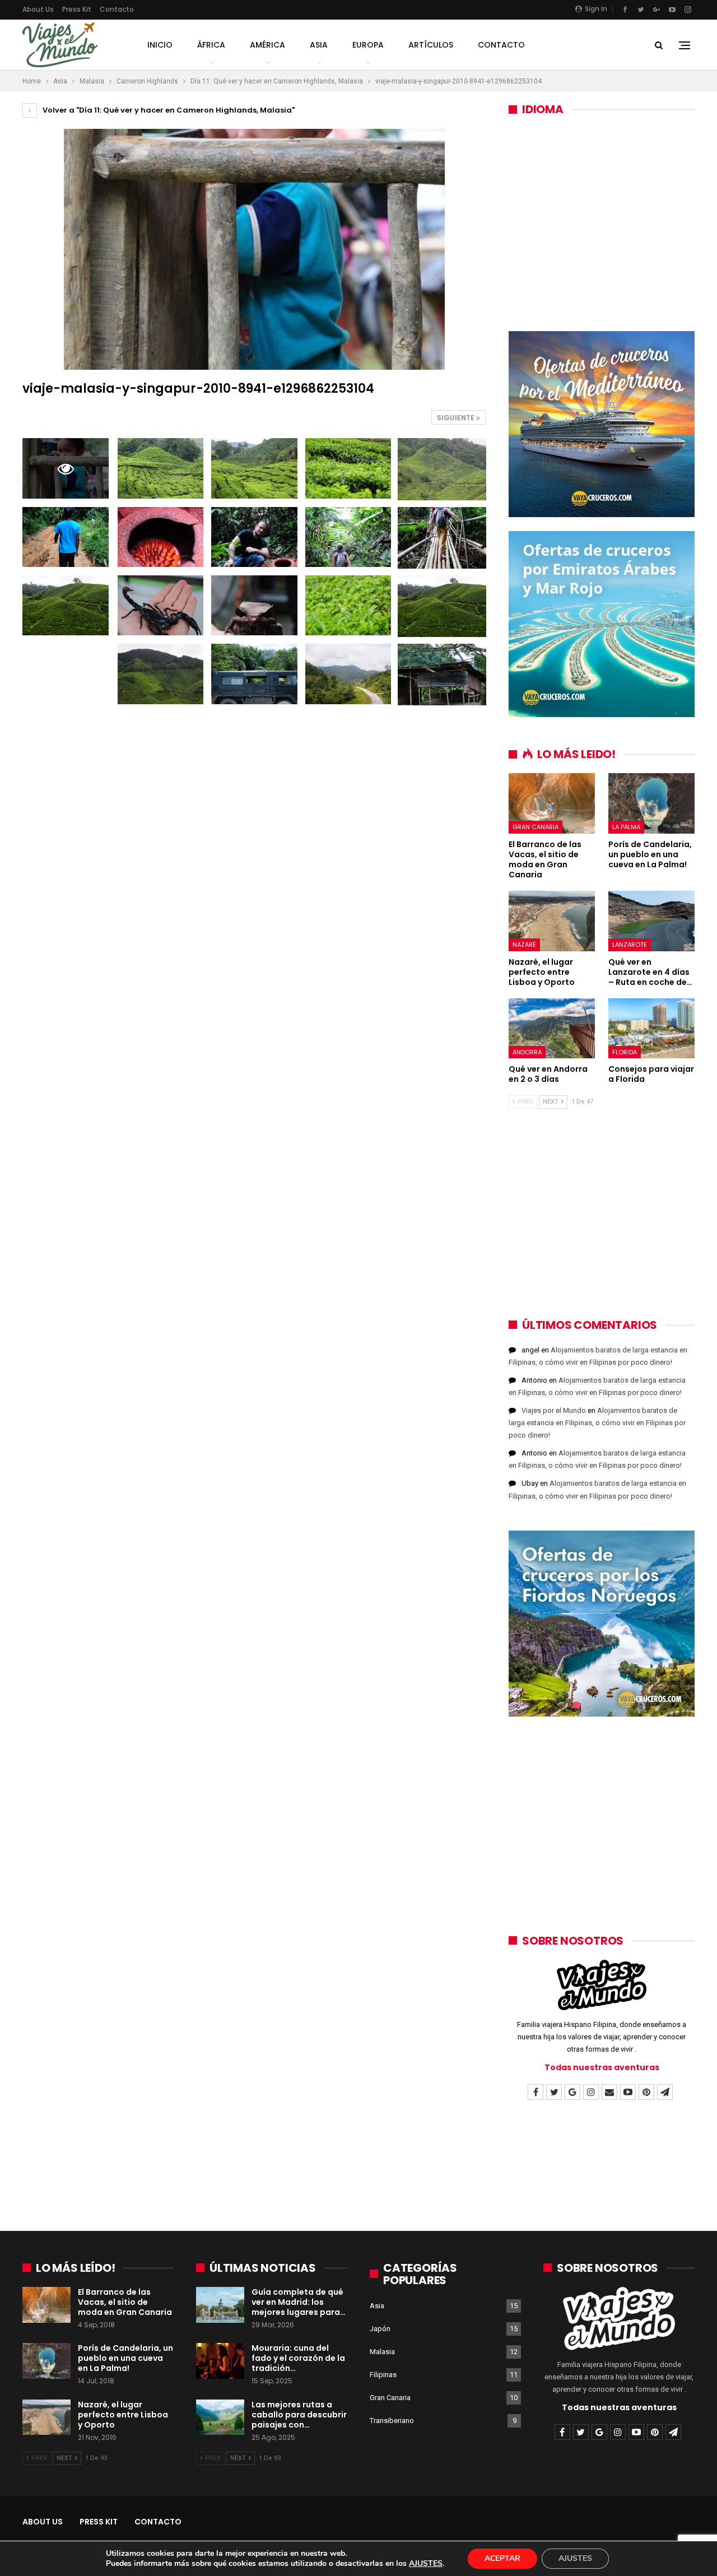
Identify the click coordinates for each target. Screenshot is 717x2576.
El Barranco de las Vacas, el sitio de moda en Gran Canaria (125, 2302)
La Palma (626, 827)
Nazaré (524, 945)
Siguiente (457, 418)
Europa (368, 45)
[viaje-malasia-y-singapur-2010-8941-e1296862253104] (161, 468)
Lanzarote (630, 945)
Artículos (431, 45)
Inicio (160, 45)
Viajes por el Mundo (554, 1410)
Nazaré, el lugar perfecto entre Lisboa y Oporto (123, 2415)
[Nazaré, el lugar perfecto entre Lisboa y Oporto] (552, 921)
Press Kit (77, 9)
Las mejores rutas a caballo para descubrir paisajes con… (299, 2415)
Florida (625, 1052)
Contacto (117, 9)
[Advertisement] (602, 216)
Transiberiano (392, 2421)
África (211, 45)
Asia (319, 45)
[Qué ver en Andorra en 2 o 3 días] (552, 1029)
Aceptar (502, 2558)
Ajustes (575, 2558)
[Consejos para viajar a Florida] (651, 1029)
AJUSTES (426, 2564)
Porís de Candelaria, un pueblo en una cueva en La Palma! (125, 2358)
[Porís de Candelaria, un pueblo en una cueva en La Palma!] (651, 803)
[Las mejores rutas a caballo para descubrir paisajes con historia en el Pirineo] (220, 2417)
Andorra (527, 1052)
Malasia (382, 2352)
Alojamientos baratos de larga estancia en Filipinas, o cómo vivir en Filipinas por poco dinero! (597, 1423)
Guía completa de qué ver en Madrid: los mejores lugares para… (299, 2302)
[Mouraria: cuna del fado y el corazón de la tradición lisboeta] (220, 2361)
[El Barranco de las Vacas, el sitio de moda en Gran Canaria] (552, 803)
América (267, 45)
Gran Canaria (536, 827)
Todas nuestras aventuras (602, 2067)
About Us (38, 9)
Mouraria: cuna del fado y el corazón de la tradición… (298, 2358)
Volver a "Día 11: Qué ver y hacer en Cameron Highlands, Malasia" (168, 110)
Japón (380, 2329)
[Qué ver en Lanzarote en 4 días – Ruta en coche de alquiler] (651, 921)
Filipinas (383, 2375)
